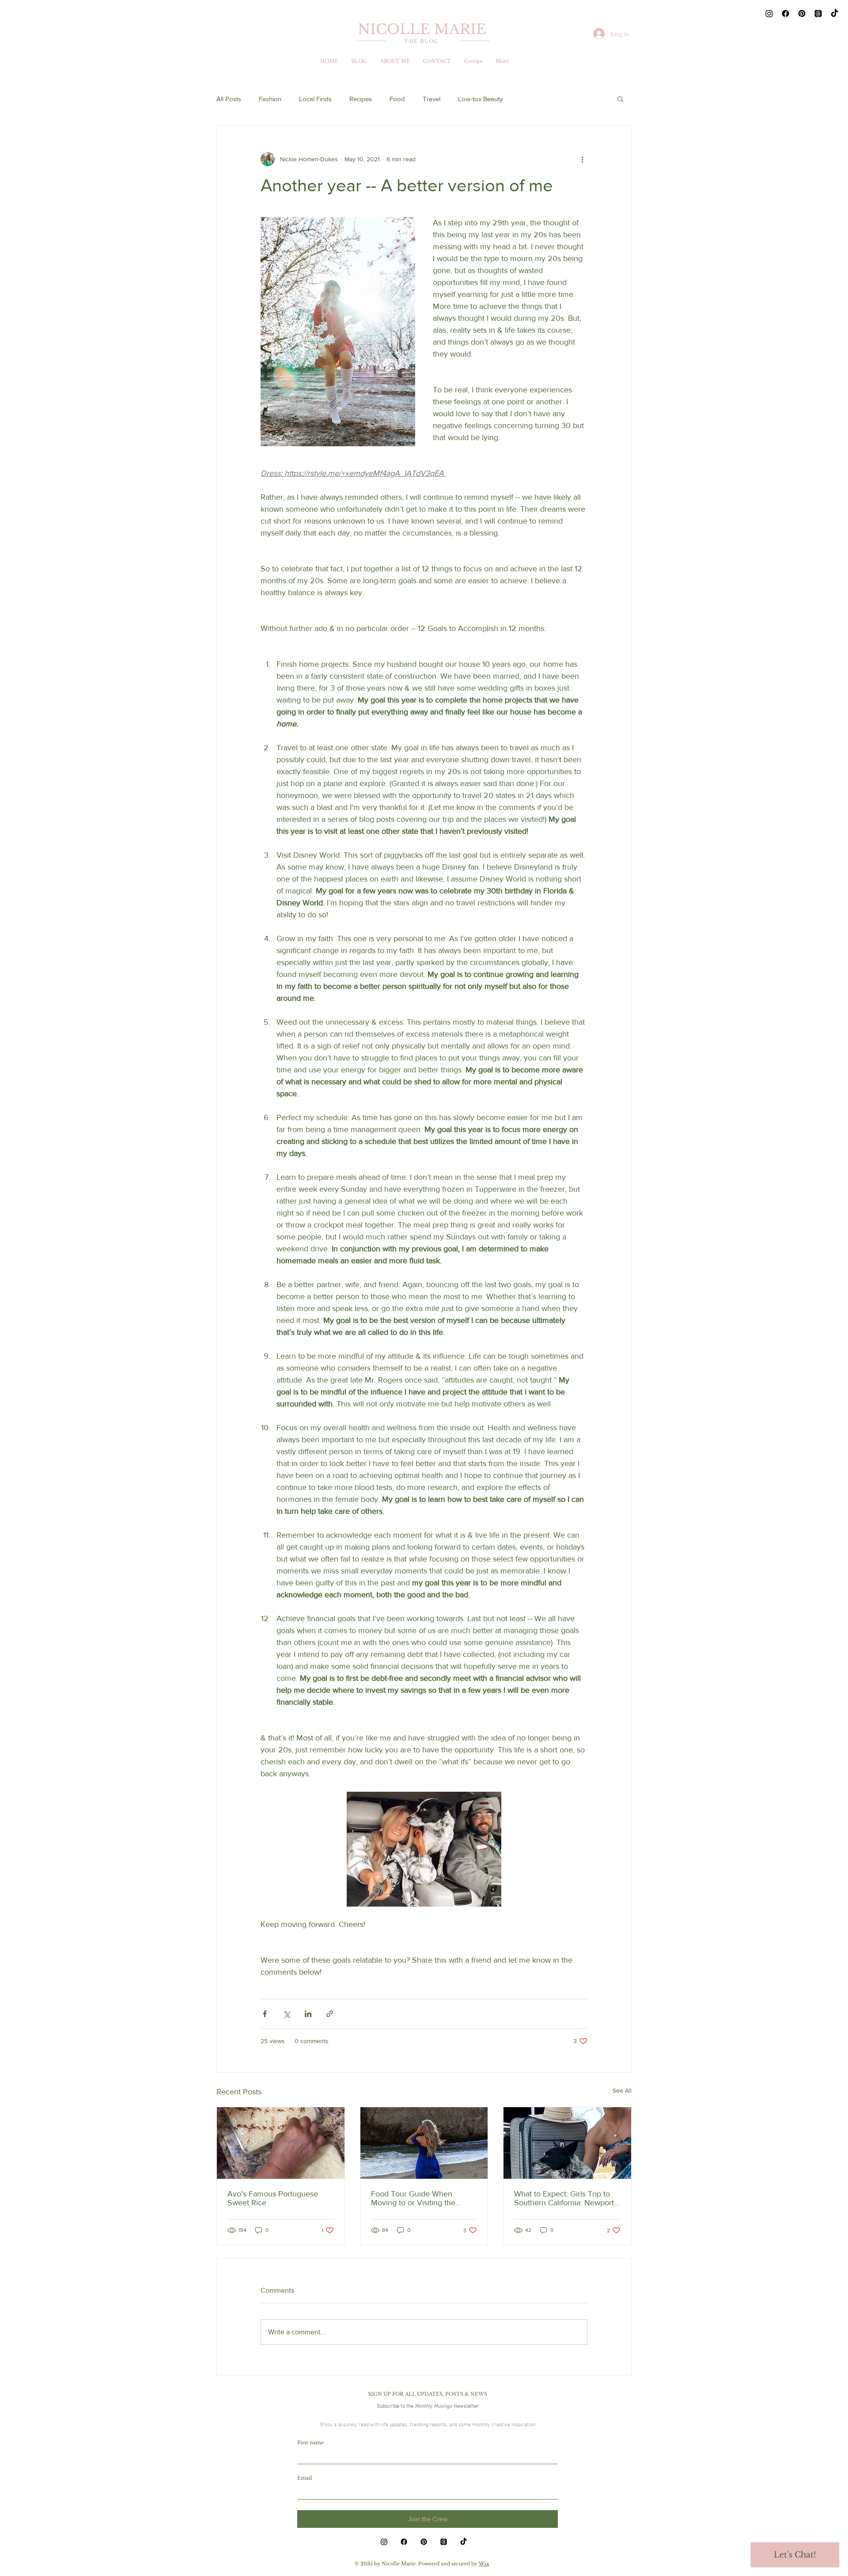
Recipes (361, 99)
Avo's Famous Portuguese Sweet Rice (273, 2198)
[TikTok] (835, 13)
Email (305, 2478)
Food (397, 99)
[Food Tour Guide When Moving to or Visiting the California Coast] (424, 2143)
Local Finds (315, 99)
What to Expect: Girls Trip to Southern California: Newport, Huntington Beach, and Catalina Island (565, 2198)
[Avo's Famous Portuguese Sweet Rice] (281, 2143)
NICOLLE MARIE (422, 29)
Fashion (270, 99)
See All (622, 2090)
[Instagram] (769, 13)
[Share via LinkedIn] (308, 2014)
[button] (620, 99)
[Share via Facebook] (265, 2014)
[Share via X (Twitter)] (286, 2014)
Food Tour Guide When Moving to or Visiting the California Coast (413, 2198)
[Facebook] (786, 13)
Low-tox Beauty (480, 99)
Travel (432, 99)
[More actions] (582, 159)
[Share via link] (330, 2014)
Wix (484, 2564)
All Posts (229, 99)
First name (310, 2443)
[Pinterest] (802, 13)
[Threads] (818, 13)
